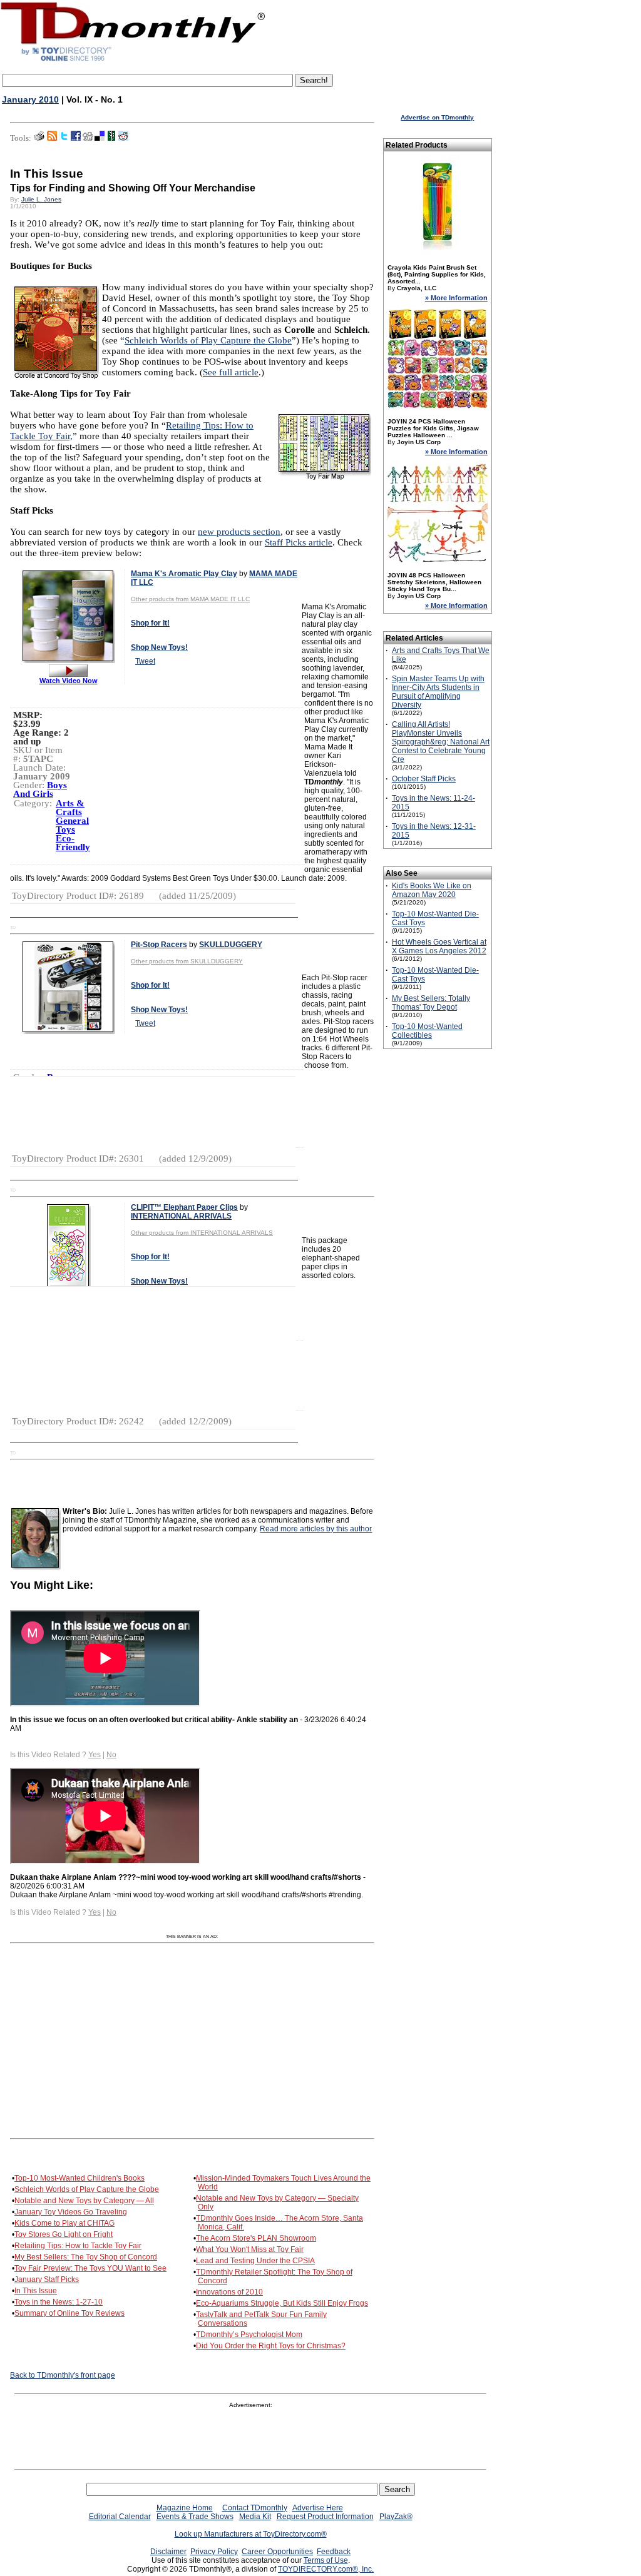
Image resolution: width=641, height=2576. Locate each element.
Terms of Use (326, 2560)
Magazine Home (185, 2508)
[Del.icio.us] (100, 138)
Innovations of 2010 (229, 2292)
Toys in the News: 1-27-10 (59, 2302)
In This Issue (36, 2291)
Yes (95, 1755)
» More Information (456, 298)
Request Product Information (325, 2517)
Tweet (145, 661)
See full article (231, 372)
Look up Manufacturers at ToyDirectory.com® (251, 2534)
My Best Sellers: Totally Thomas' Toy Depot (431, 1003)
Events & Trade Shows (195, 2517)
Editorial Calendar (120, 2517)
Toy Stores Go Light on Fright (64, 2234)
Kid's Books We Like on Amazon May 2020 (432, 890)
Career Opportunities (277, 2552)
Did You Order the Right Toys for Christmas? (271, 2346)
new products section (239, 532)
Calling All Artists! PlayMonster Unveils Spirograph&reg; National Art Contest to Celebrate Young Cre (441, 742)
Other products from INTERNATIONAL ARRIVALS (202, 1233)
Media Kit (255, 2517)
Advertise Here (318, 2508)
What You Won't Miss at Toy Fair (250, 2249)
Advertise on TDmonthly (437, 117)
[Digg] (88, 138)
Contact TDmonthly (255, 2508)
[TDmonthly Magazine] (133, 61)
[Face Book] (76, 138)
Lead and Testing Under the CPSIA (255, 2261)
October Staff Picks (424, 779)
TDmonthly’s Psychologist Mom (249, 2335)
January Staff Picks (47, 2279)
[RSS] (52, 138)
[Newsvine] (111, 138)
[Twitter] (64, 138)
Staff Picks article (299, 542)
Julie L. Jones (41, 199)
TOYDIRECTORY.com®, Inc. (326, 2569)
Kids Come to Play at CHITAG (64, 2223)
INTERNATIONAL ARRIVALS (181, 1216)
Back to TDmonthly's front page (63, 2375)
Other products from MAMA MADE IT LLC (190, 599)
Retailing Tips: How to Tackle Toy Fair (78, 2246)
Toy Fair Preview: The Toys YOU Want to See (90, 2268)
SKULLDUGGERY (231, 945)
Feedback (334, 2552)
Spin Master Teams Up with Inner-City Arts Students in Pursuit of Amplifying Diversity (438, 692)
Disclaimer (168, 2552)
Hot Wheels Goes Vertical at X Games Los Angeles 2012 (439, 946)
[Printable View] (39, 138)
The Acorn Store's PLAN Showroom (256, 2238)
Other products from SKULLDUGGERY (187, 961)
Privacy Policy (214, 2552)
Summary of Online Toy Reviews (69, 2313)
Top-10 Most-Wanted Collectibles (427, 1031)
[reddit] (123, 138)
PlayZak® (396, 2517)
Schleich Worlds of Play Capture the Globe (208, 340)
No (111, 1755)
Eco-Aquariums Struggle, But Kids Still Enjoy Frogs (282, 2303)
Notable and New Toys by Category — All (84, 2201)
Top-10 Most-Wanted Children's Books (79, 2178)
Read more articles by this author (316, 1529)
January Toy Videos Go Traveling (71, 2212)
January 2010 (30, 99)
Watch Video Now (69, 681)
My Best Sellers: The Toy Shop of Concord (86, 2257)
